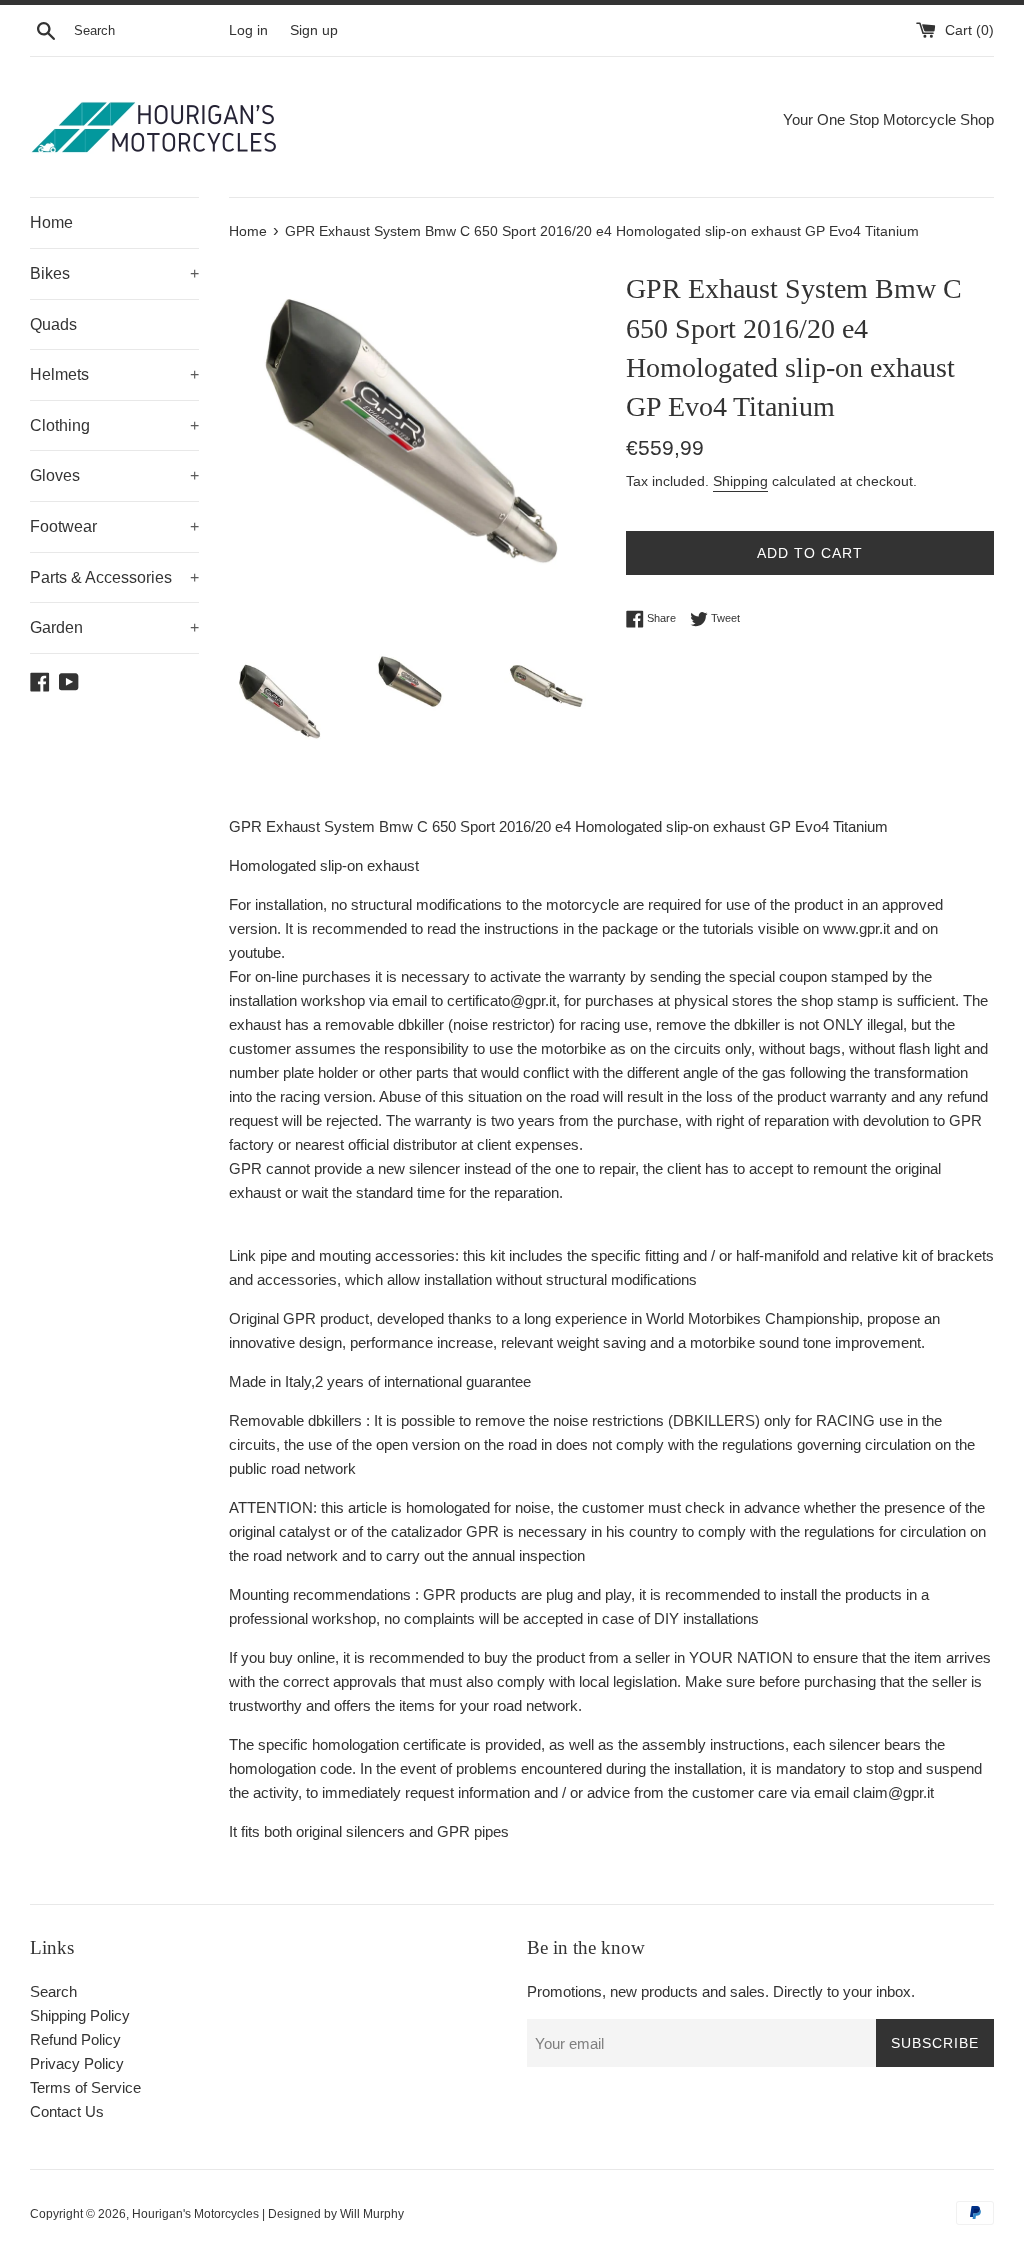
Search (53, 1991)
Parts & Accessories (114, 577)
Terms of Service (85, 2087)
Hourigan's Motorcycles (195, 2214)
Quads (53, 324)
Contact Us (67, 2111)
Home (51, 222)
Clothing (114, 425)
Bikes (114, 273)
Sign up (314, 30)
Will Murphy (372, 2214)
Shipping (740, 481)
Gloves (114, 475)
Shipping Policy (80, 2015)
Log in (248, 30)
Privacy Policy (77, 2063)
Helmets (114, 374)
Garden (114, 627)
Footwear (114, 526)
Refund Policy (75, 2039)
